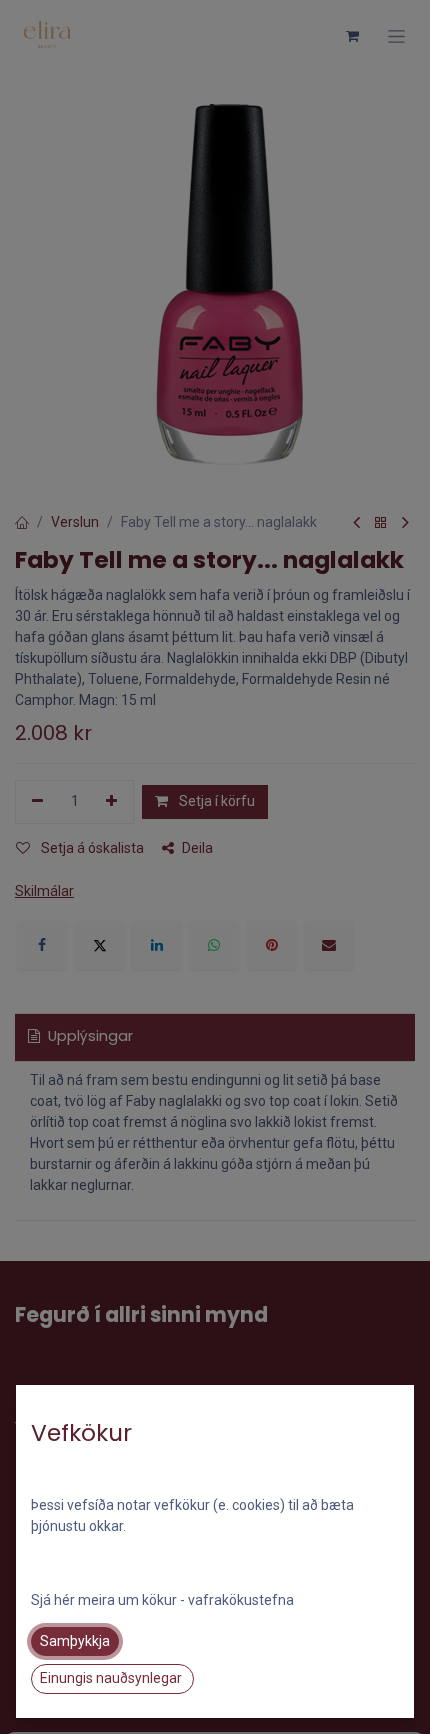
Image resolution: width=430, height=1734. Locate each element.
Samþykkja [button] (75, 1641)
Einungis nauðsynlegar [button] (112, 1678)
